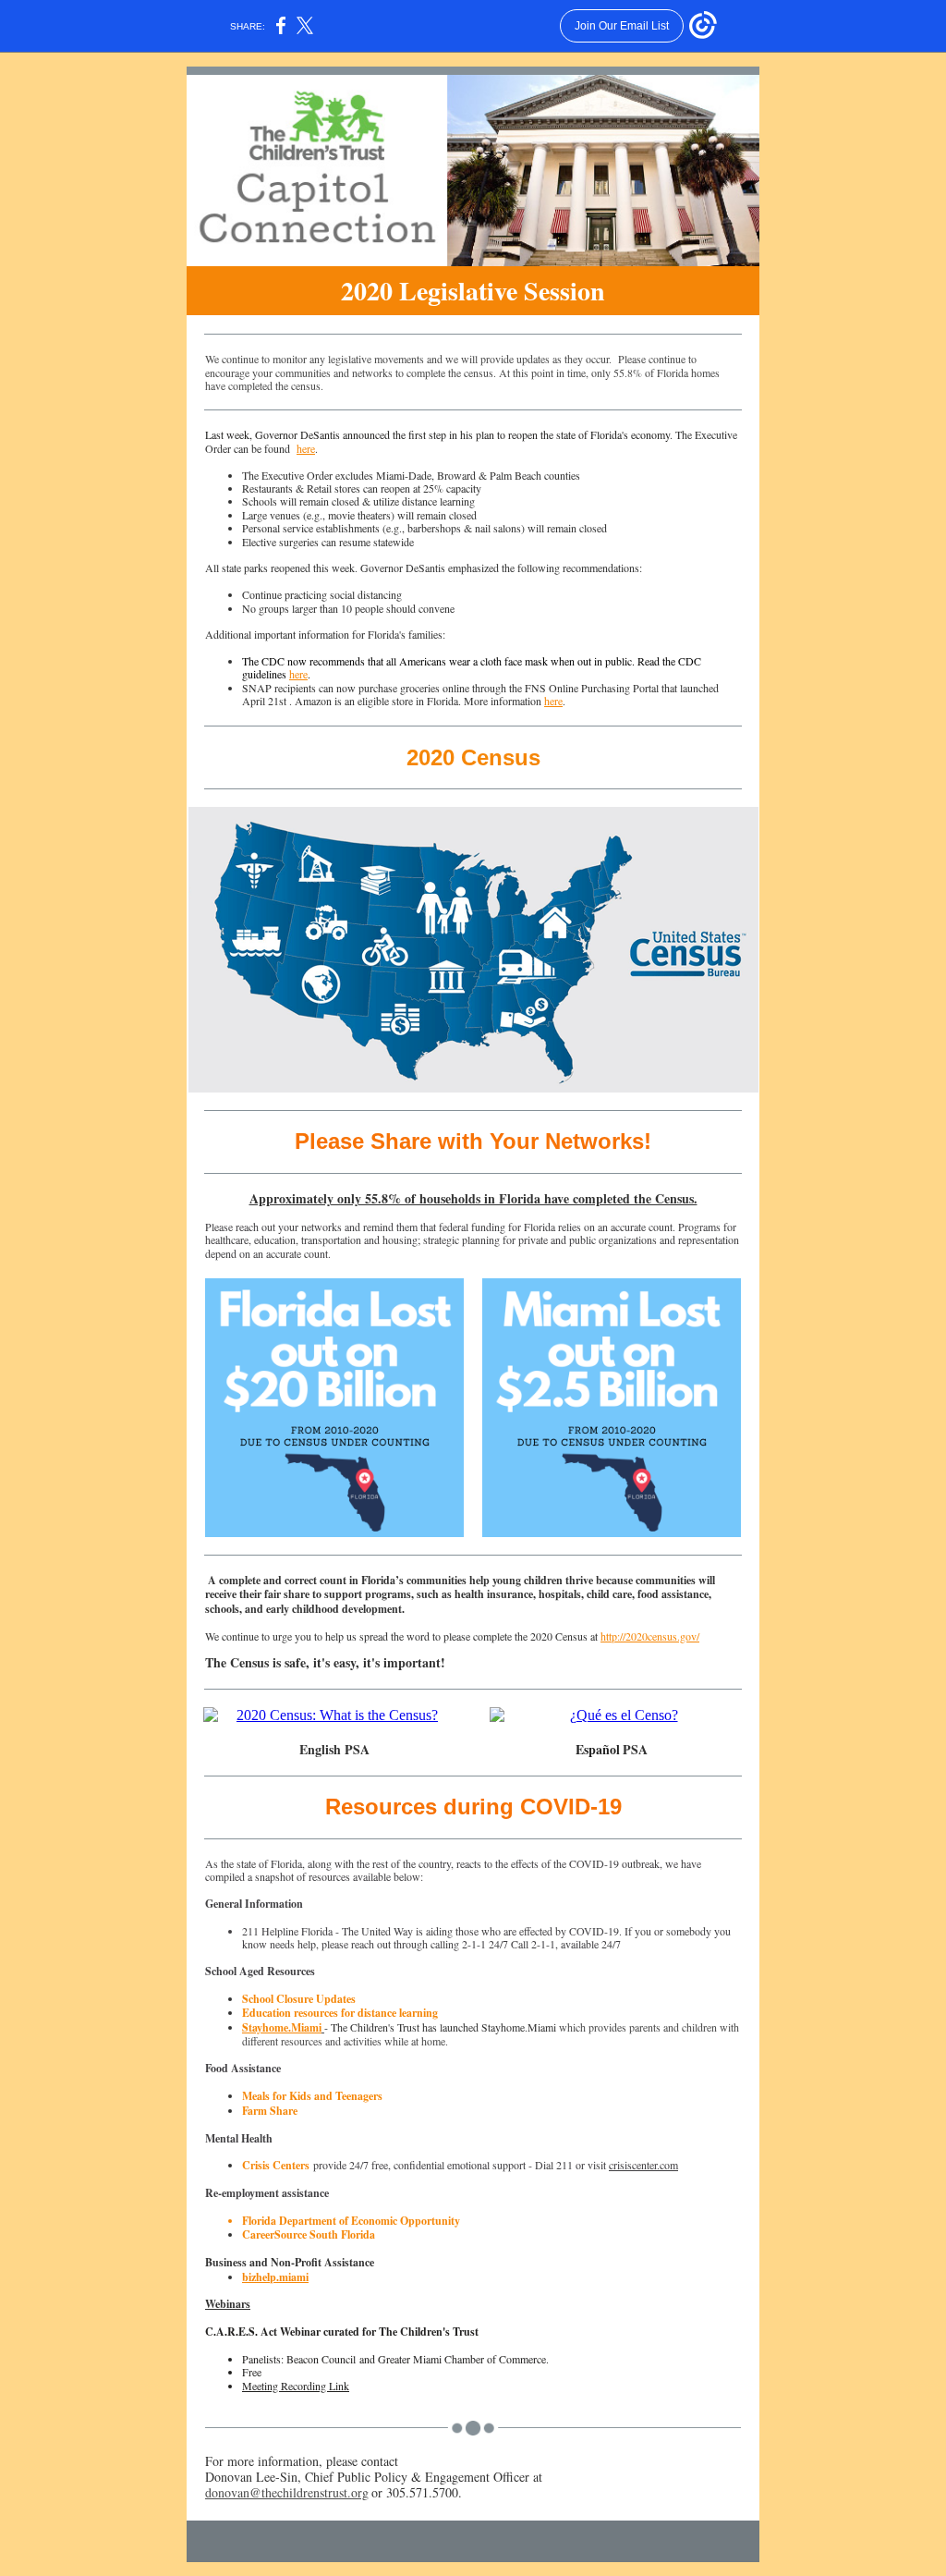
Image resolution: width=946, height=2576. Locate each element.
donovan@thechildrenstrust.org (287, 2492)
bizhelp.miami (275, 2277)
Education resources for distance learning (341, 2013)
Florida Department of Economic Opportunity (351, 2221)
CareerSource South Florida (309, 2234)
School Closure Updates (299, 1999)
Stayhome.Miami (282, 2027)
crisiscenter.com (643, 2165)
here (306, 448)
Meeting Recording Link (296, 2386)
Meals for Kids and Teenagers (312, 2096)
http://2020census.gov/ (650, 1636)
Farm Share (270, 2111)
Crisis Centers (276, 2165)
